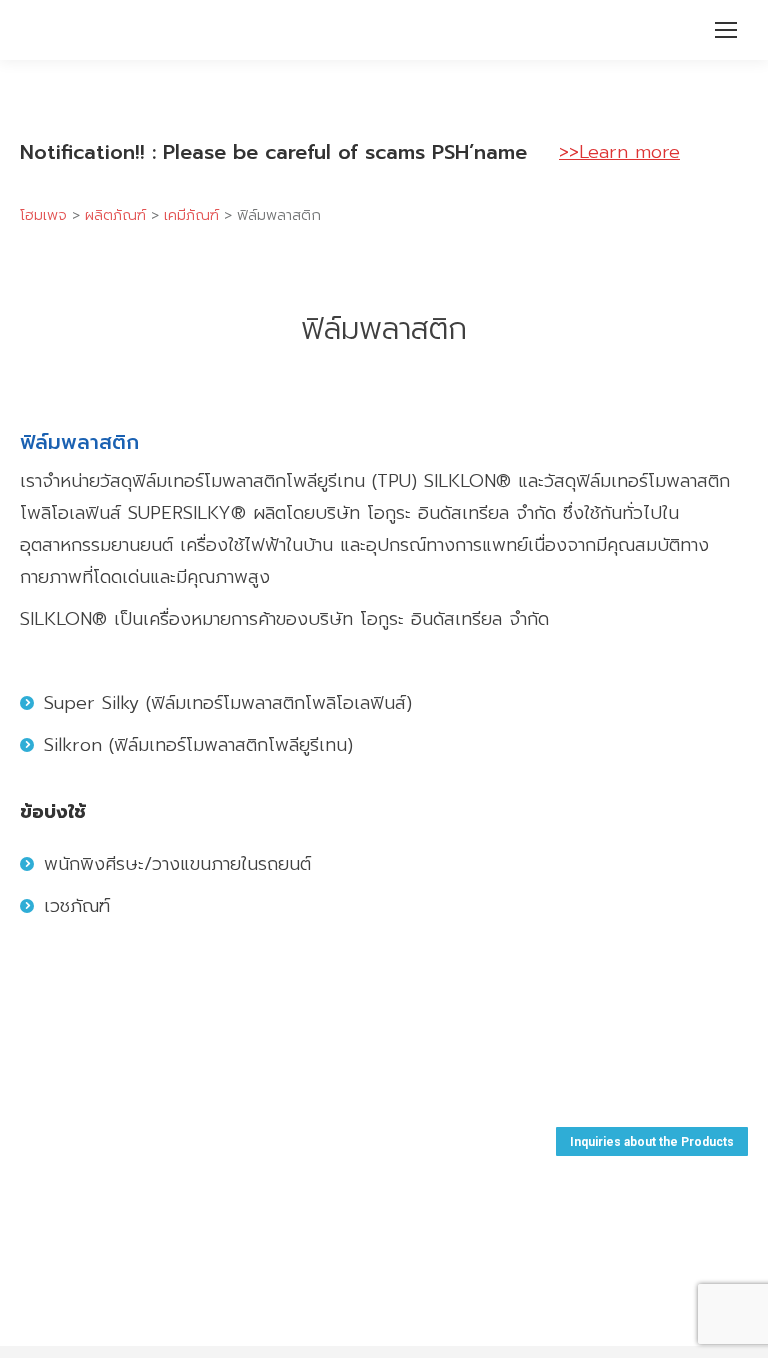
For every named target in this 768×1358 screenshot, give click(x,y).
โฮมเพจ (43, 215)
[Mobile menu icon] (726, 30)
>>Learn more (619, 152)
